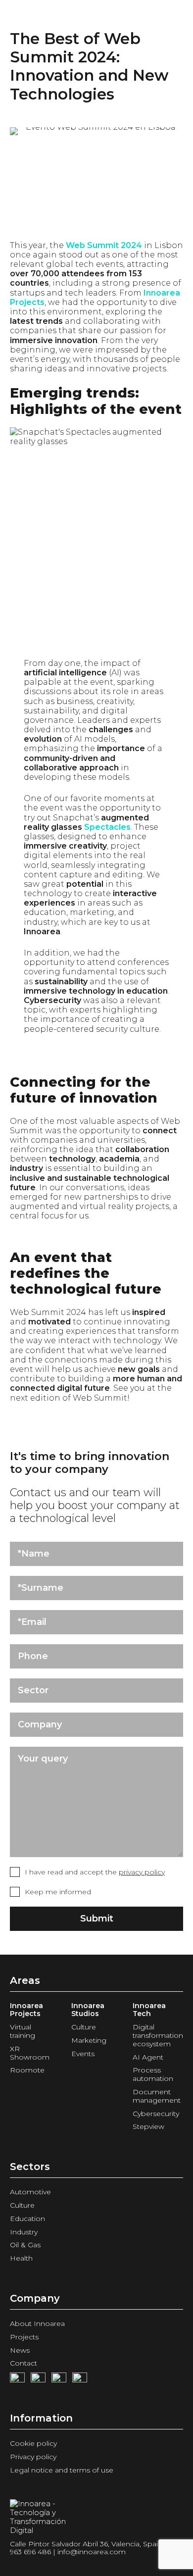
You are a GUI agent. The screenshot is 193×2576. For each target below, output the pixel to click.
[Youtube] (38, 2380)
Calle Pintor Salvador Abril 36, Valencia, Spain (86, 2544)
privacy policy (142, 1872)
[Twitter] (59, 2380)
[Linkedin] (80, 2380)
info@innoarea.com (92, 2552)
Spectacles (107, 827)
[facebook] (17, 2380)
